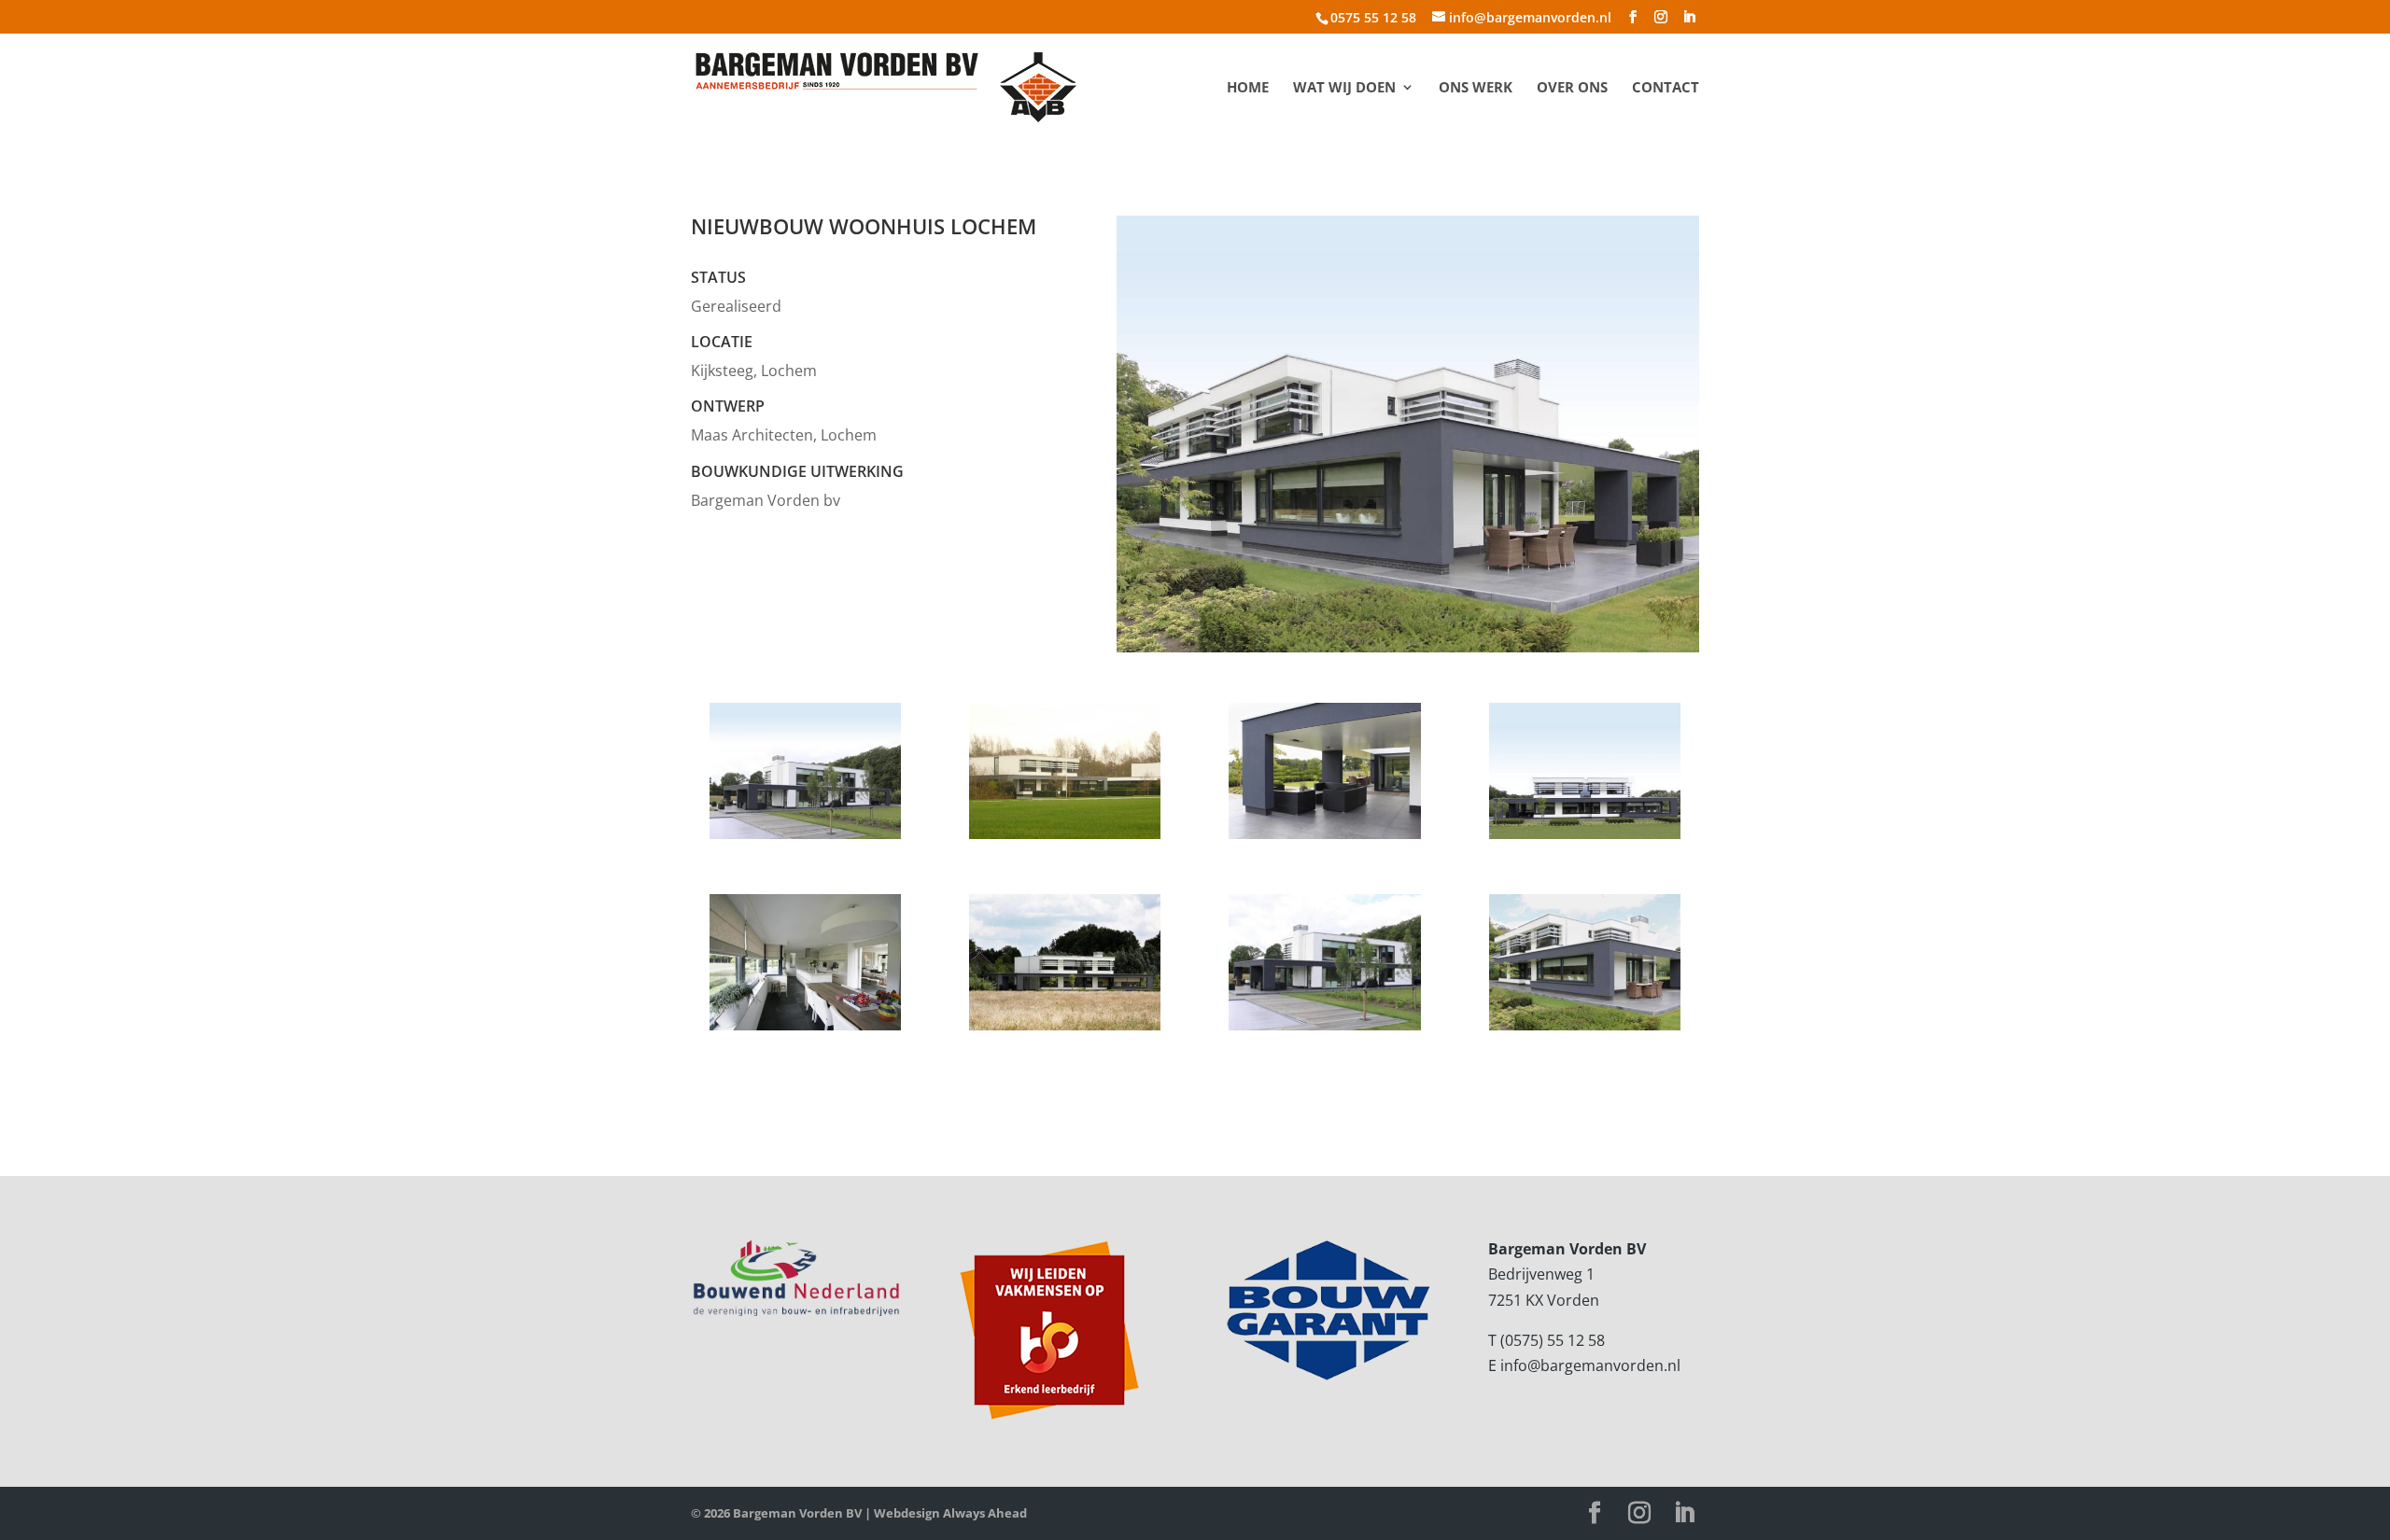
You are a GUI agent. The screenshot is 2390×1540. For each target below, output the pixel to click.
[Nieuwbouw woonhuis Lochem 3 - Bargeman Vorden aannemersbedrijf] (1324, 839)
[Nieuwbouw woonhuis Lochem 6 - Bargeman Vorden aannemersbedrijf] (805, 1030)
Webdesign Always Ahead (950, 1513)
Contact (1666, 88)
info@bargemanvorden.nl (1590, 1365)
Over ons (1572, 88)
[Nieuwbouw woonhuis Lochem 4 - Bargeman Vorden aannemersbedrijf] (1585, 839)
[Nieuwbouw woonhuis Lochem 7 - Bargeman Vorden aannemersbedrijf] (1065, 1030)
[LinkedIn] (1689, 17)
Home (1248, 88)
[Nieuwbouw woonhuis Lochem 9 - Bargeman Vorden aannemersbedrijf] (1585, 1030)
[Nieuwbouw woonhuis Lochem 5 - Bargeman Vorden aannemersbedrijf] (805, 839)
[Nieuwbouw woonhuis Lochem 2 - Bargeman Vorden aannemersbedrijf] (1065, 839)
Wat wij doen (1344, 88)
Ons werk (1476, 88)
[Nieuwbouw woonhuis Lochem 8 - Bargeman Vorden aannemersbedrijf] (1324, 1030)
